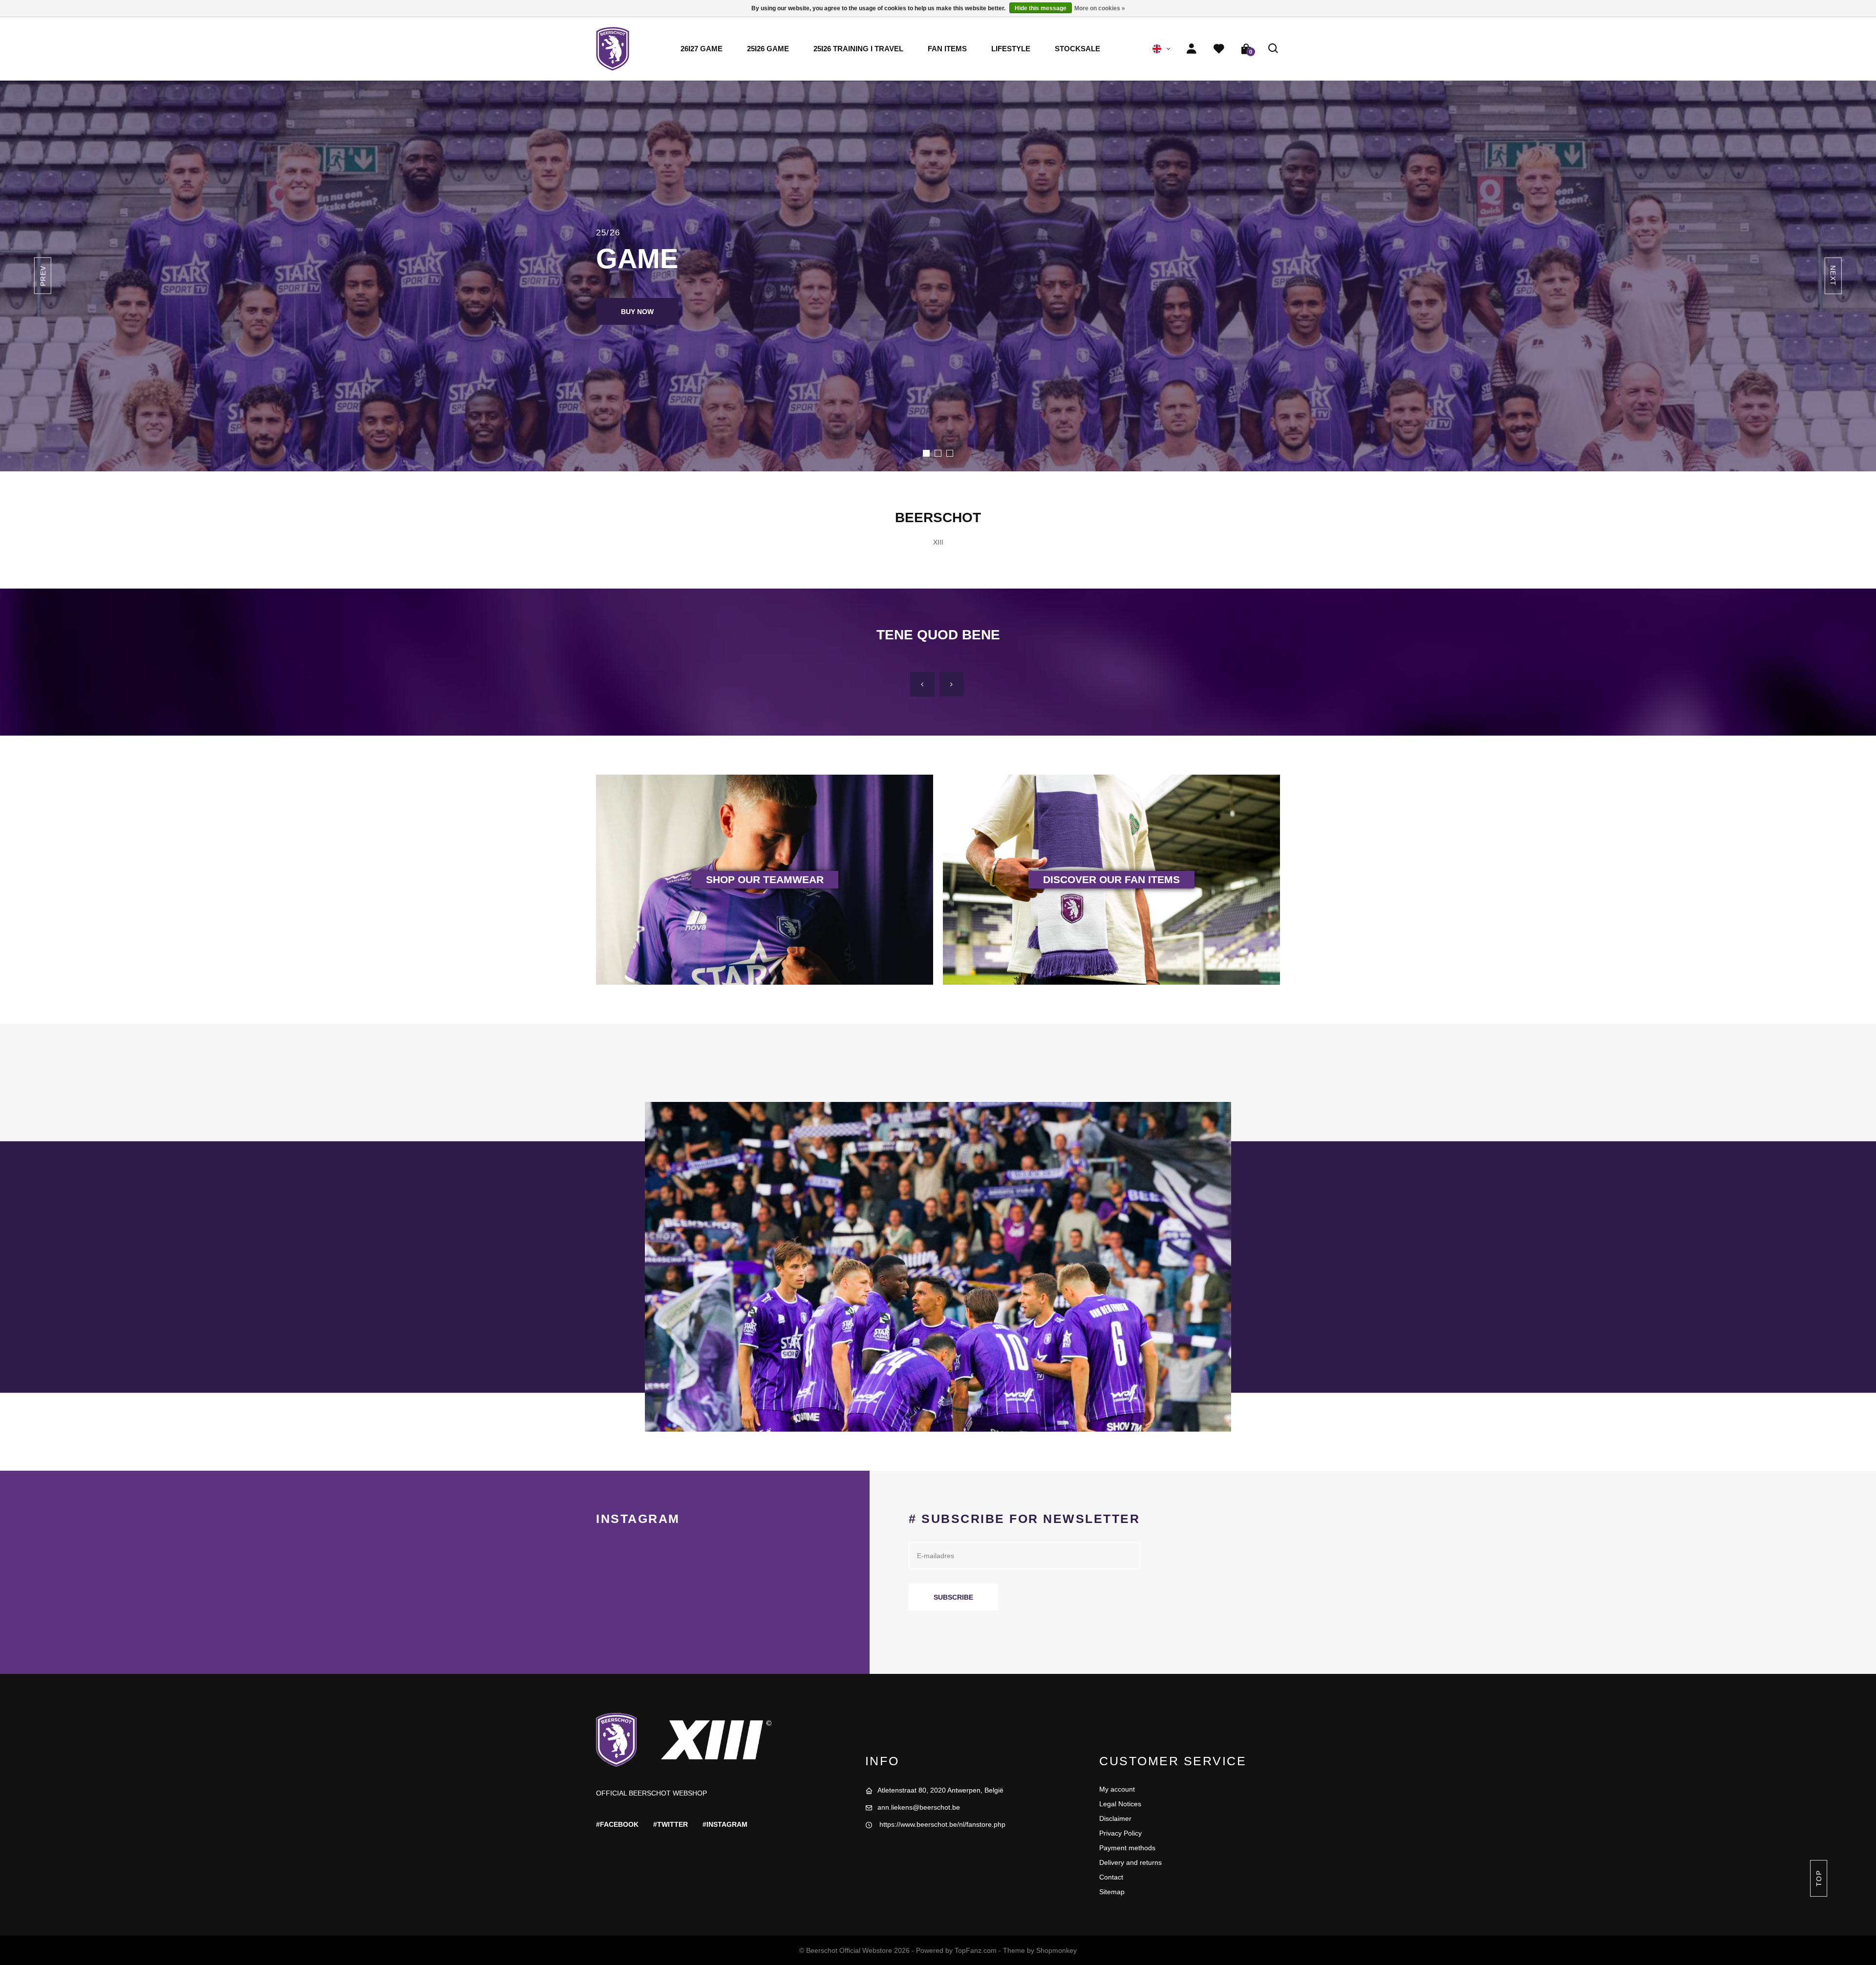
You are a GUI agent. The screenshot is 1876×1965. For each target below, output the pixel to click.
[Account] (1192, 49)
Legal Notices (1120, 1804)
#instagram (725, 1824)
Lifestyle (1011, 49)
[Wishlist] (1219, 49)
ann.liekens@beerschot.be (919, 1807)
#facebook (617, 1824)
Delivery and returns (1130, 1862)
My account (1117, 1789)
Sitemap (1112, 1892)
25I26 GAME (768, 49)
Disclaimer (1115, 1818)
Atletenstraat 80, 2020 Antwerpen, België (940, 1790)
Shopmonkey (1056, 1950)
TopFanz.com (976, 1950)
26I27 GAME (702, 49)
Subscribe (953, 1597)
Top (1818, 1878)
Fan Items (947, 49)
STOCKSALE (1077, 49)
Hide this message (1041, 8)
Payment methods (1127, 1848)
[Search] (1274, 49)
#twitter (671, 1824)
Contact (1111, 1877)
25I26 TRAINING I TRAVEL (858, 49)
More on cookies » (1100, 8)
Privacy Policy (1120, 1833)
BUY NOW (637, 312)
